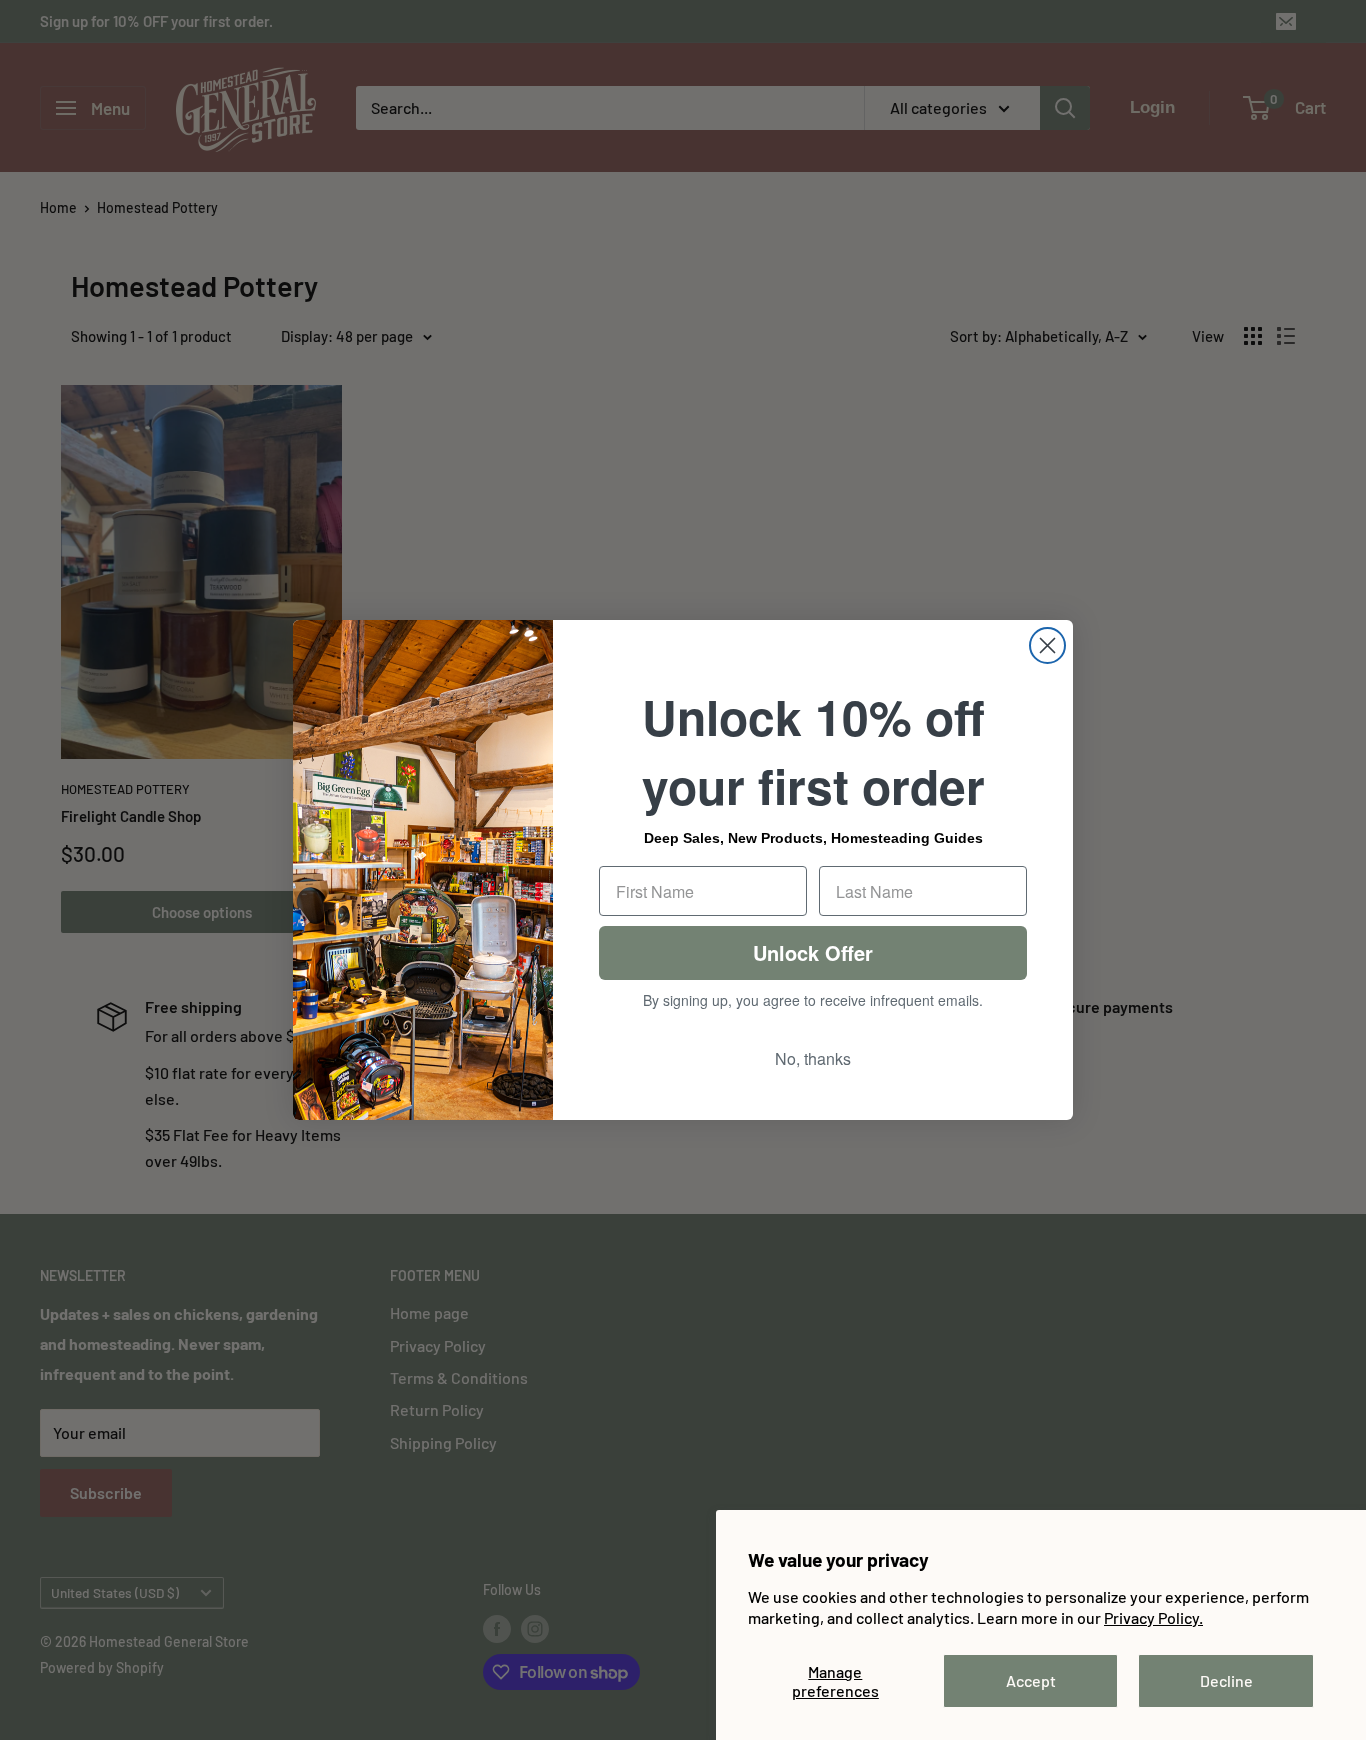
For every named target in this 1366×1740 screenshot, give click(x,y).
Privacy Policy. (1153, 1617)
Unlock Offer (813, 952)
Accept (1031, 1680)
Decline (1226, 1680)
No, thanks (813, 1058)
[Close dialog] (1047, 645)
